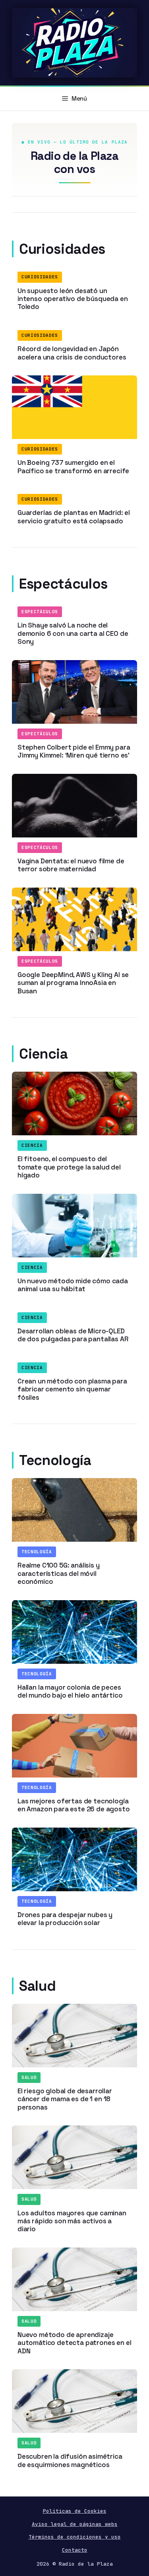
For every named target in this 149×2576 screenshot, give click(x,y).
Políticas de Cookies (75, 2511)
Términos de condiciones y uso (75, 2537)
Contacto (75, 2550)
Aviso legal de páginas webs (75, 2524)
